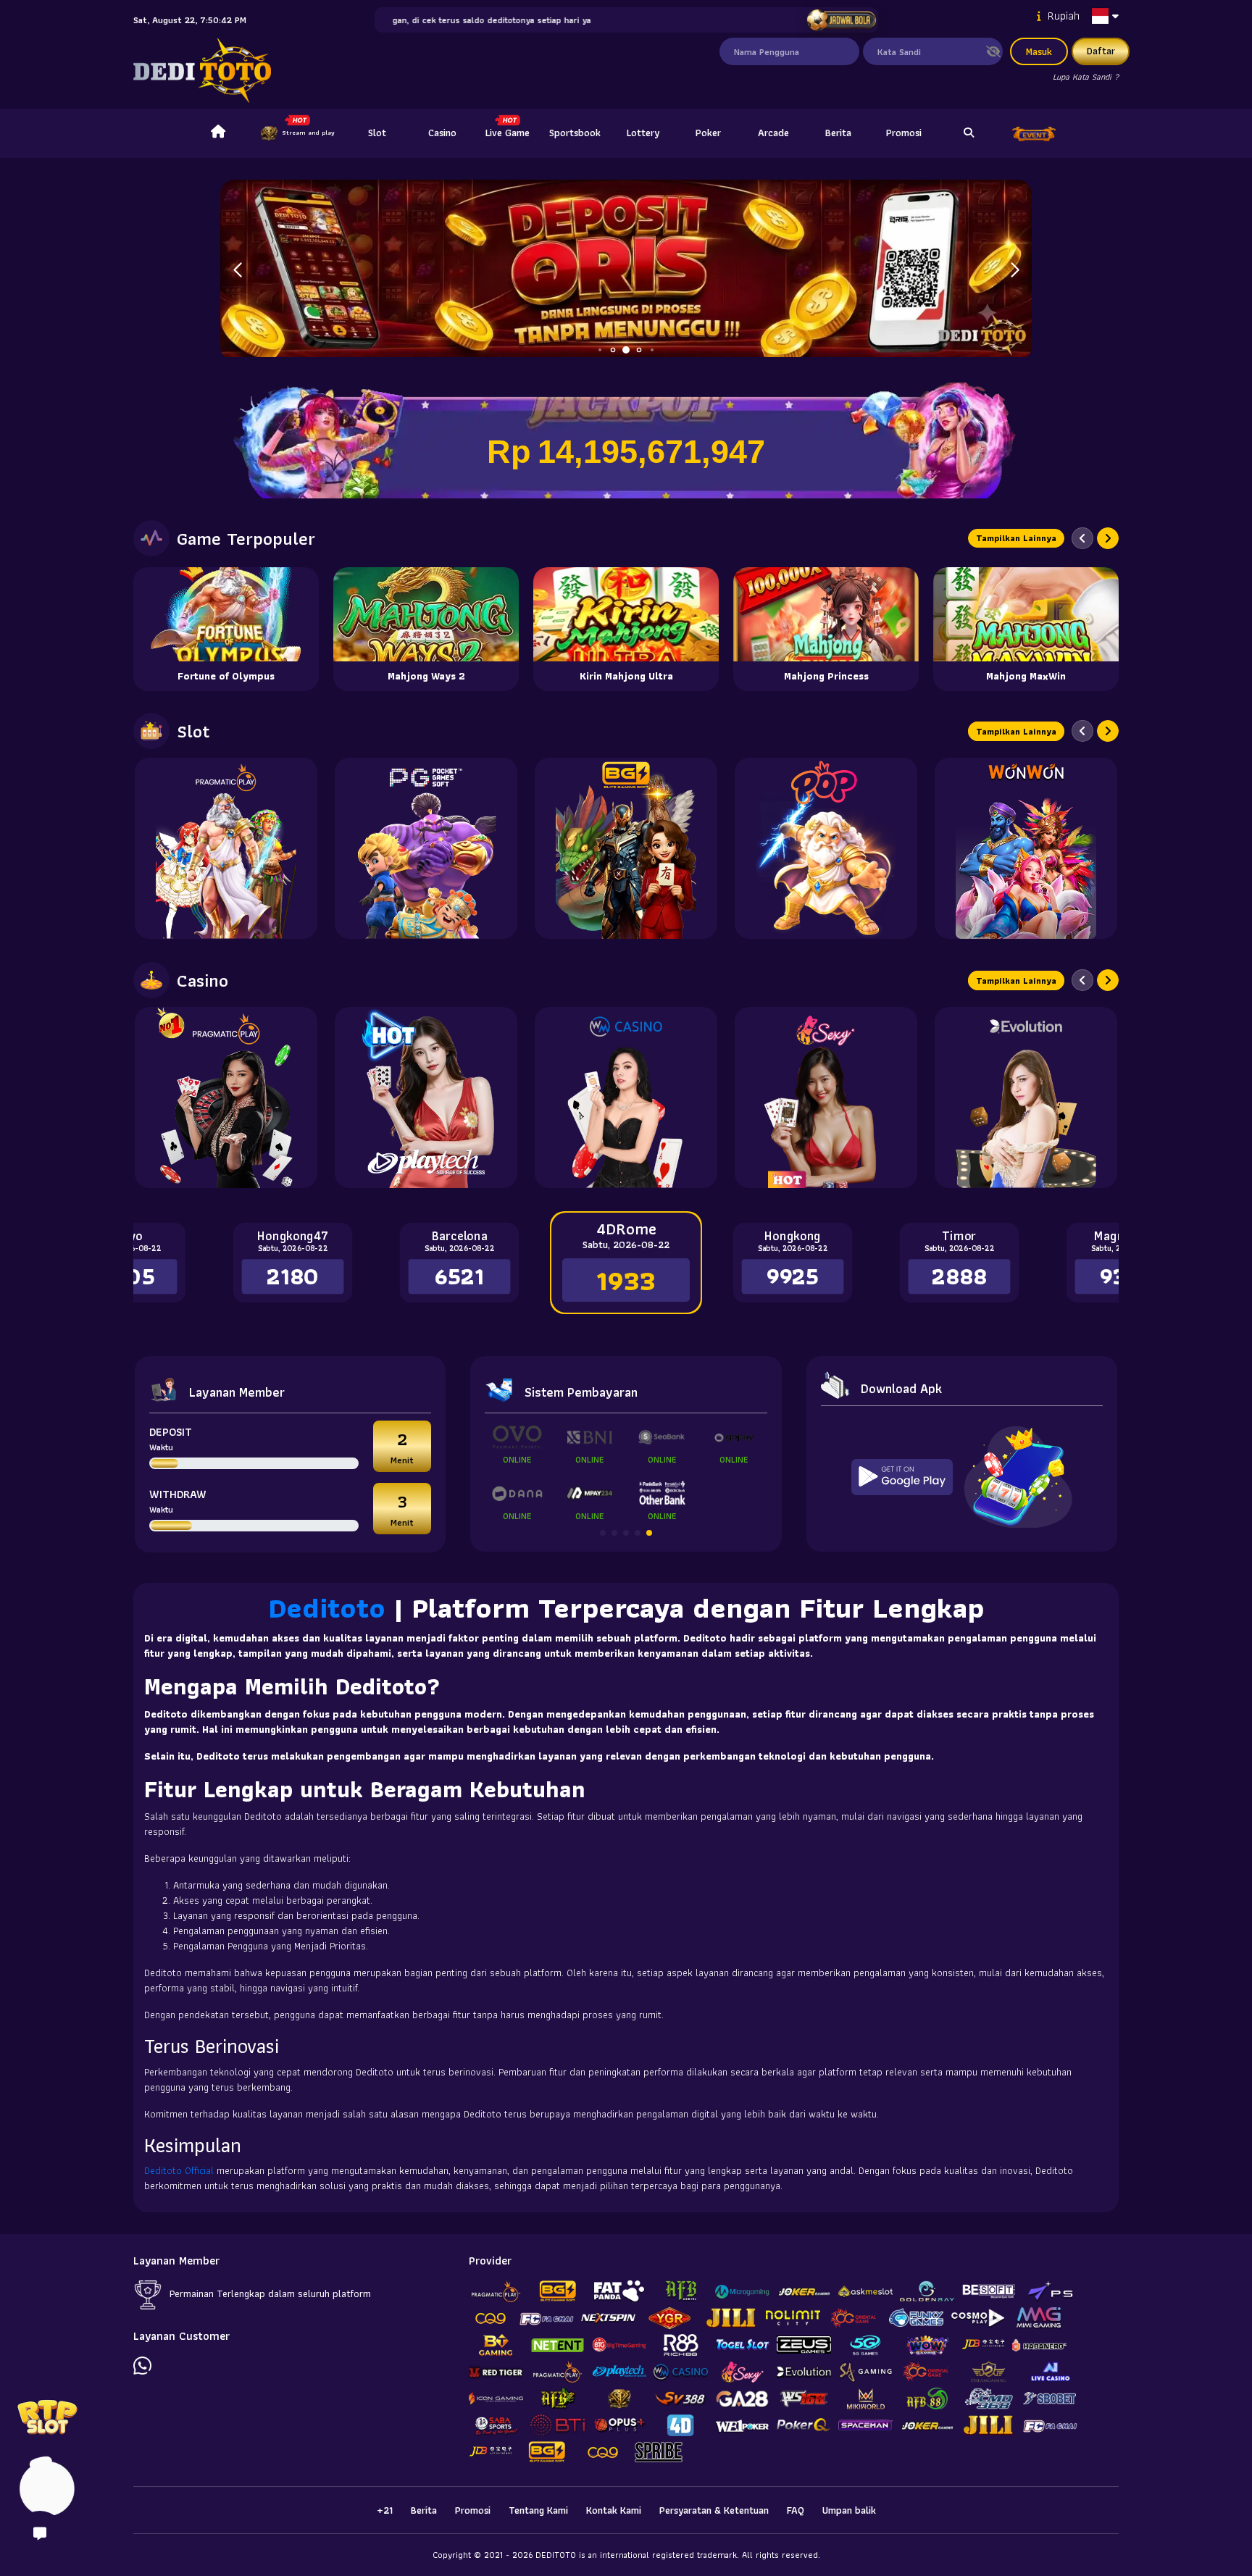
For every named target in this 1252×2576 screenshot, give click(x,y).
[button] (1015, 270)
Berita (838, 133)
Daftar (1101, 51)
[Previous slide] (1082, 538)
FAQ (796, 2510)
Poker (708, 133)
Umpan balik (849, 2510)
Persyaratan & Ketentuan (714, 2510)
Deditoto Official (179, 2170)
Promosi (904, 133)
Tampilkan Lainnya (1016, 538)
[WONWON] (1026, 848)
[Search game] (969, 133)
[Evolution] (1026, 1097)
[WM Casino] (626, 1097)
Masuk (1039, 51)
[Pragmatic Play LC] (226, 1097)
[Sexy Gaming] (826, 1097)
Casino (442, 133)
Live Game (508, 133)
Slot (377, 133)
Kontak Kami (614, 2510)
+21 (385, 2510)
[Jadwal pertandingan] (841, 20)
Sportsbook (575, 133)
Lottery (643, 133)
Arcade (773, 133)
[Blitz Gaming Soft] (626, 848)
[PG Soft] (426, 848)
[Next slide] (1108, 538)
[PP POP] (826, 848)
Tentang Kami (538, 2510)
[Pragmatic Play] (226, 848)
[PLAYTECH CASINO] (426, 1097)
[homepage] (218, 133)
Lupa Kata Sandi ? (1086, 76)
